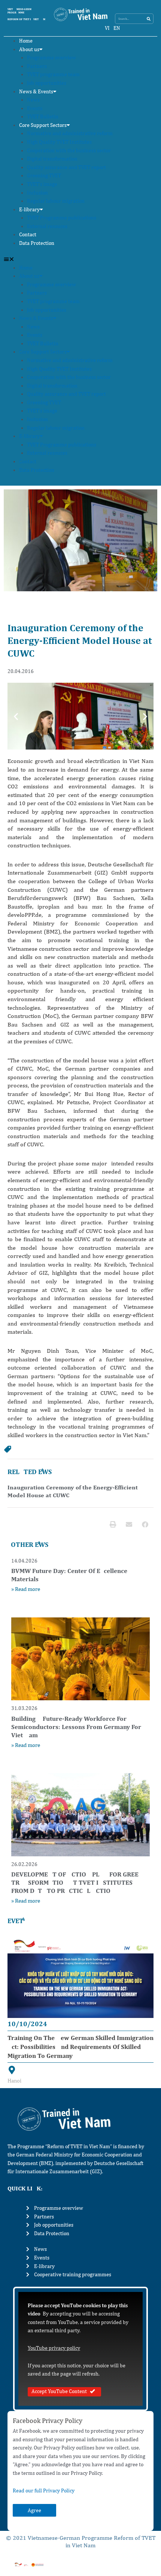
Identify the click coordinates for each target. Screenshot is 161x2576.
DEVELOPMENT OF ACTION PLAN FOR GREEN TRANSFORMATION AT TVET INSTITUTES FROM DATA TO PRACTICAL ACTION (77, 1882)
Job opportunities (47, 83)
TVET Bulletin (43, 116)
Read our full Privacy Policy (44, 2491)
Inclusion (37, 193)
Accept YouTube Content (59, 2391)
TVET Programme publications (62, 218)
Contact (28, 234)
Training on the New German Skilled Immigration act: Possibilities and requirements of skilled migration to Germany (80, 2047)
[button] (80, 259)
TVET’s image (42, 184)
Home (26, 41)
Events (35, 108)
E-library (29, 209)
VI (107, 28)
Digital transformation (52, 159)
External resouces (47, 226)
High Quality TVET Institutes (59, 142)
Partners (37, 66)
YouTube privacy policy (54, 2348)
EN (117, 28)
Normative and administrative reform (70, 133)
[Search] (148, 19)
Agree (34, 2510)
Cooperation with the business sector (69, 150)
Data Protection (37, 243)
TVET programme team (53, 74)
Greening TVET (44, 175)
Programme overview (51, 57)
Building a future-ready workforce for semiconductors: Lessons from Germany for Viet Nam (76, 1727)
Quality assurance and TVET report (66, 167)
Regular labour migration (56, 201)
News (33, 100)
